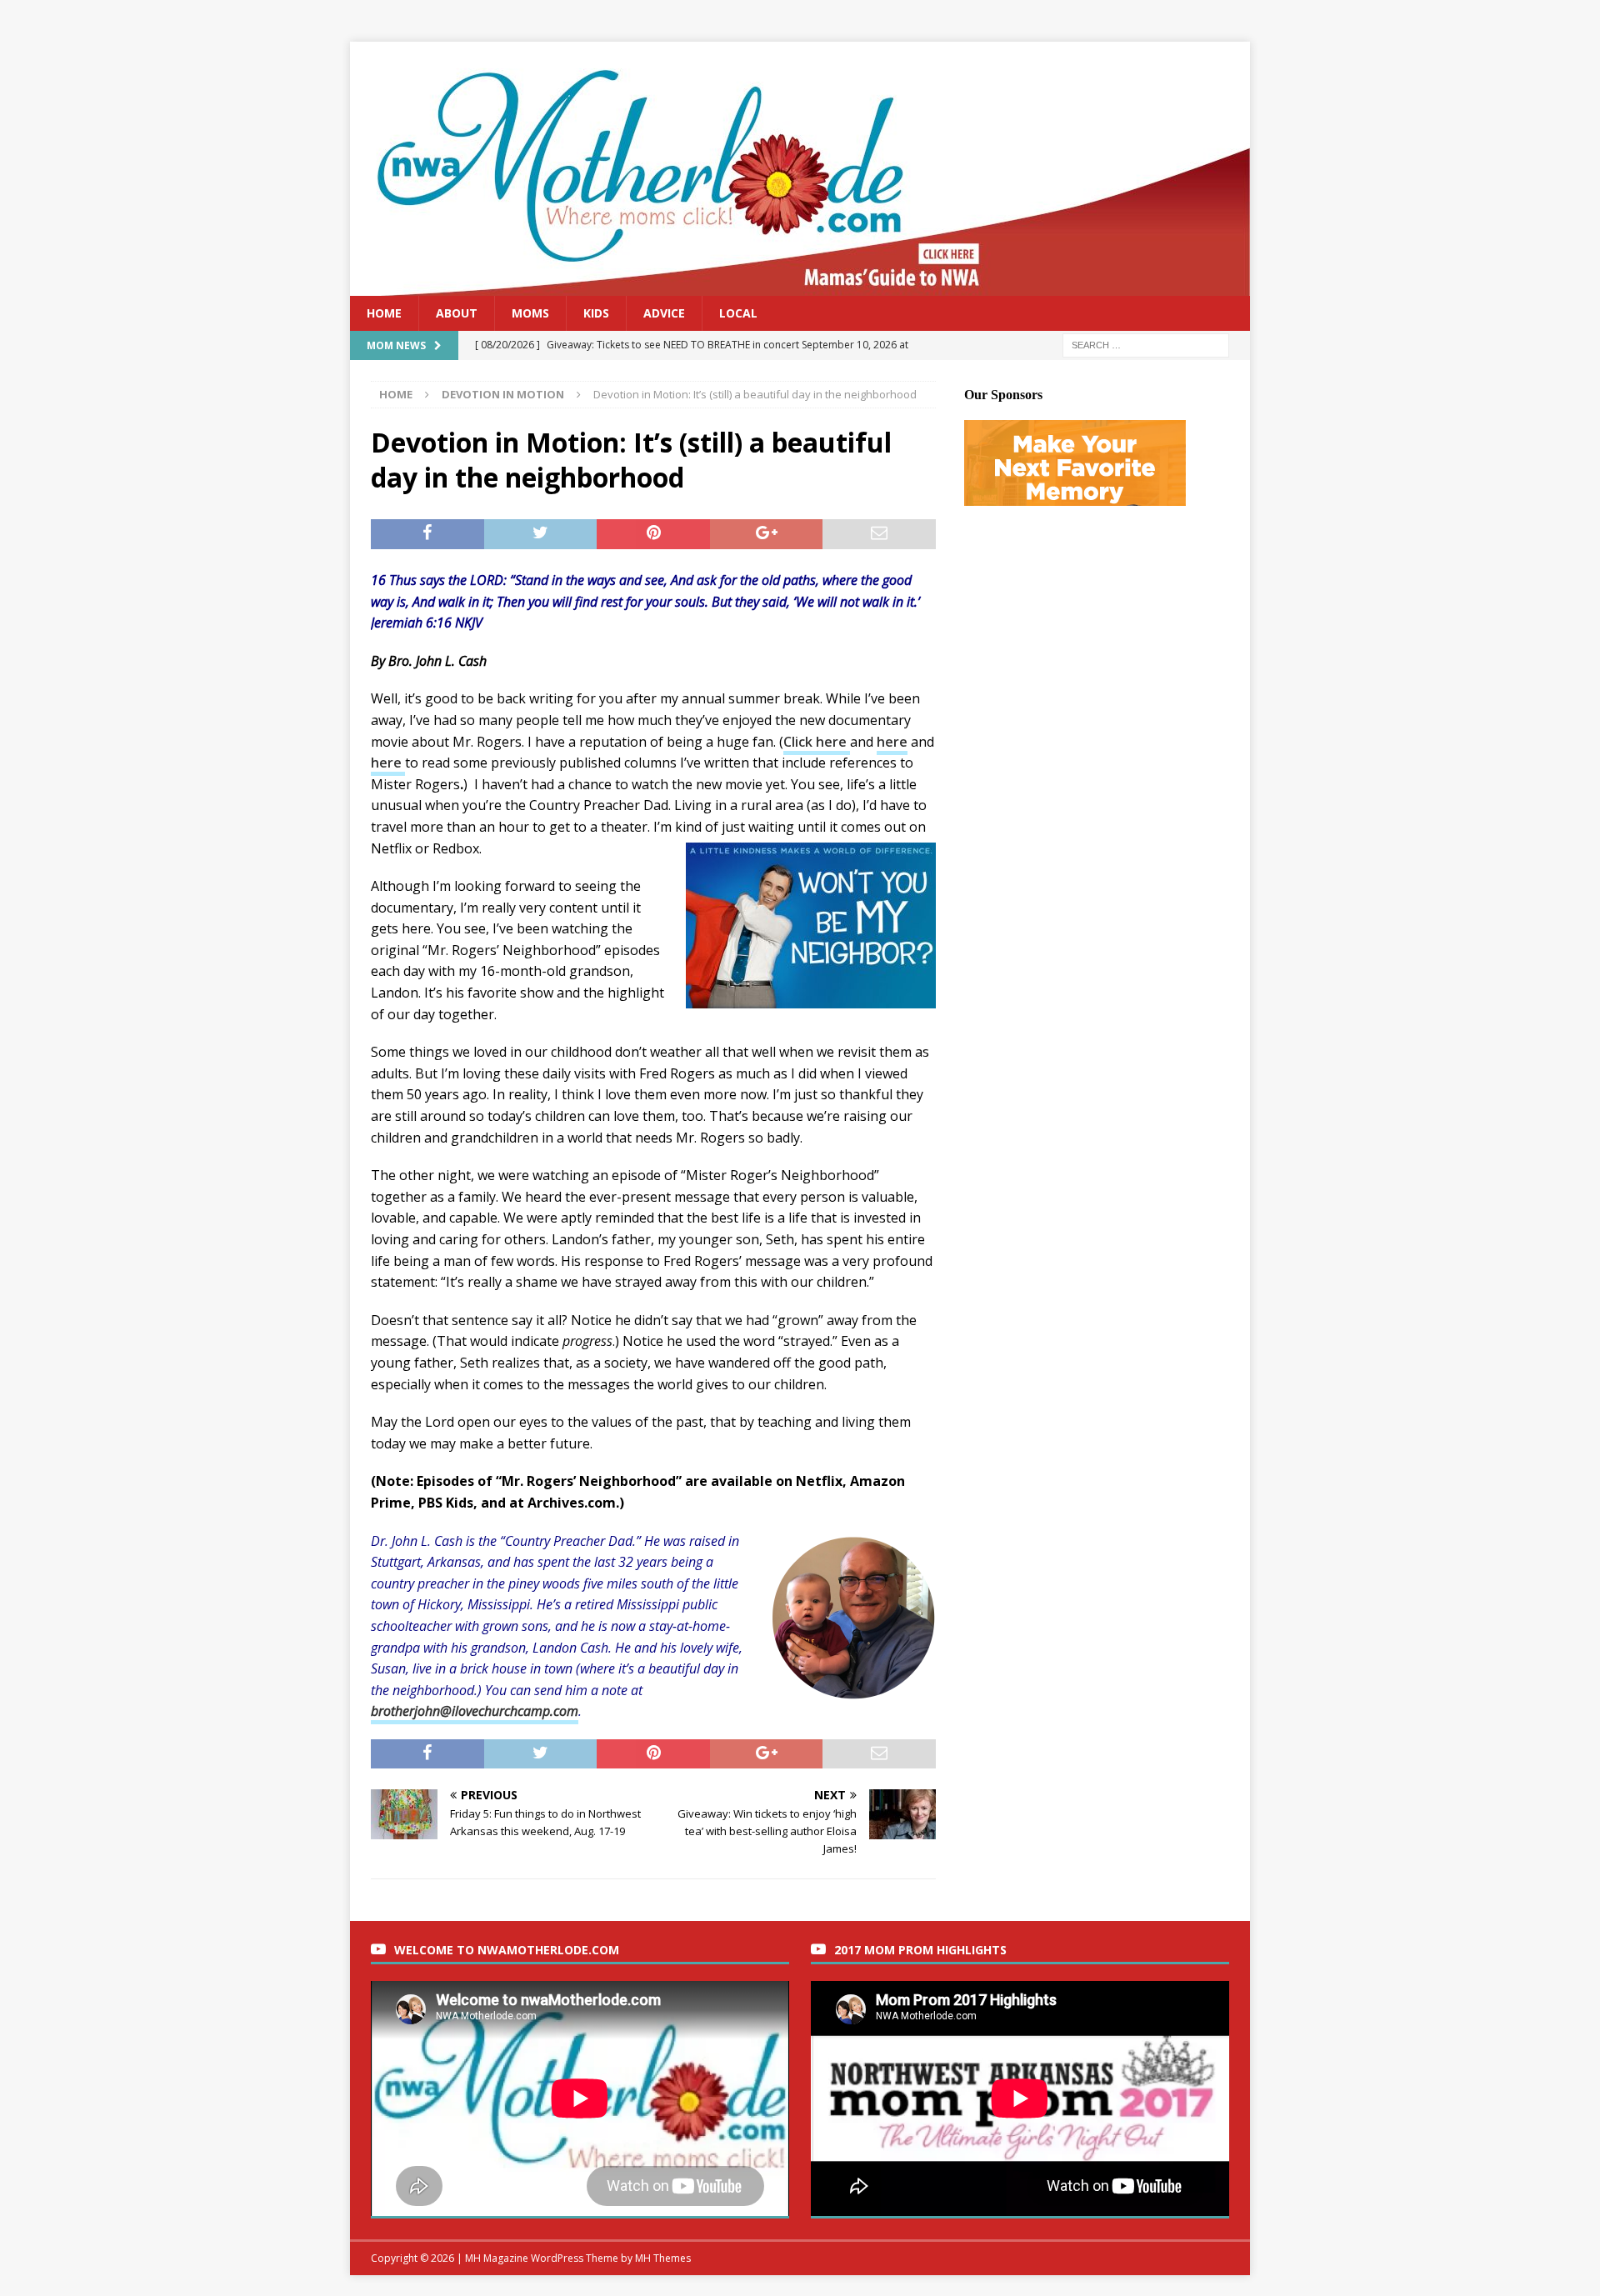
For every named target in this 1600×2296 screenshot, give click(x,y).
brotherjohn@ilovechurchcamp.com (475, 1711)
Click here (817, 742)
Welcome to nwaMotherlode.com (507, 1950)
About (457, 313)
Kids (596, 313)
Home (384, 313)
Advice (664, 313)
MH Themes (663, 2258)
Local (738, 313)
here (892, 742)
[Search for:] (1146, 345)
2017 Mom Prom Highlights (920, 1950)
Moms (530, 313)
